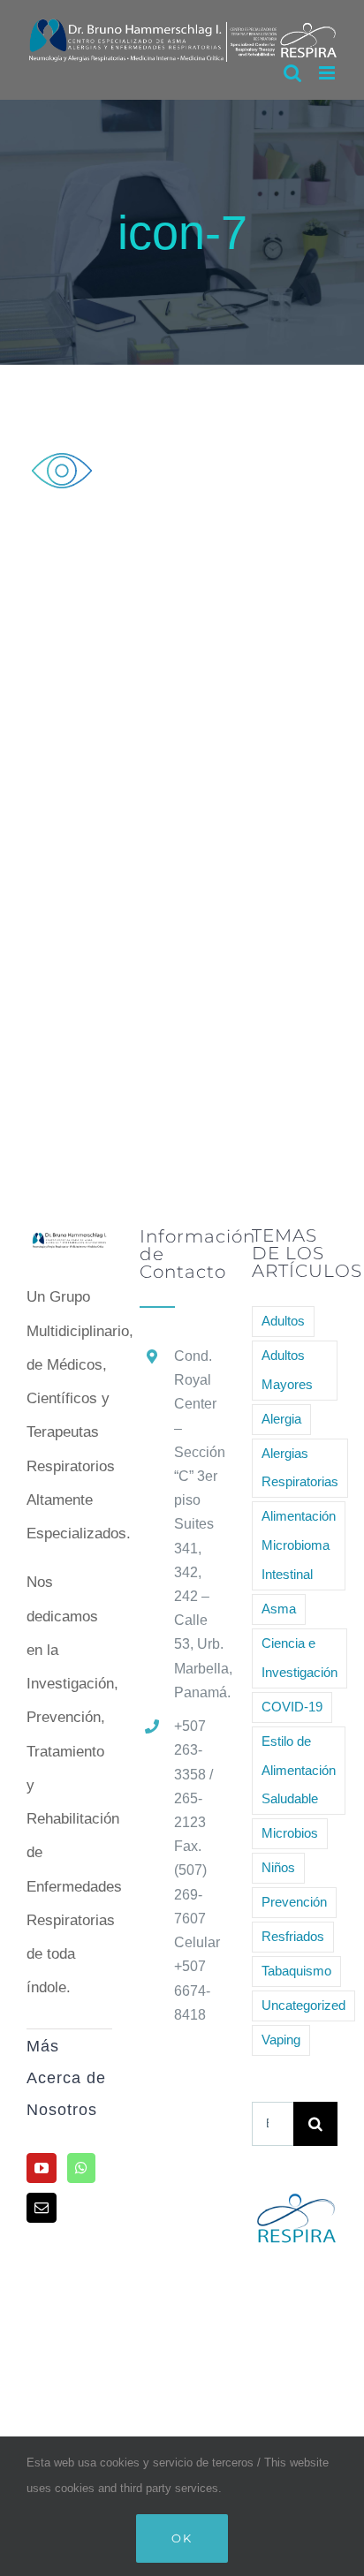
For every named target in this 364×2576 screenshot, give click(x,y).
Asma (279, 1609)
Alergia (281, 1419)
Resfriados (293, 1936)
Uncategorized (303, 2005)
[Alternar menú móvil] (328, 73)
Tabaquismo (296, 1971)
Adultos (283, 1321)
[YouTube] (42, 2168)
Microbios (290, 1833)
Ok (182, 2538)
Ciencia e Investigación (300, 1658)
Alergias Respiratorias (300, 1468)
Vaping (281, 2040)
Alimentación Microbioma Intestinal (299, 1545)
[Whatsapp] (81, 2168)
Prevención (294, 1902)
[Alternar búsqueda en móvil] (292, 73)
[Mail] (42, 2208)
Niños (278, 1867)
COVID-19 (292, 1707)
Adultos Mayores (287, 1370)
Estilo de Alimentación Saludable (299, 1770)
